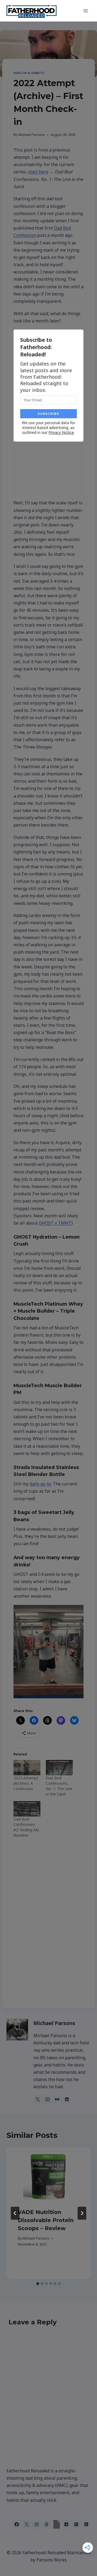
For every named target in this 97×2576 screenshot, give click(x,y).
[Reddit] (66, 2524)
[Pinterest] (76, 2524)
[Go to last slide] (15, 2213)
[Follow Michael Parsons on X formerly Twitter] (38, 2099)
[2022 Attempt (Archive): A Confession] (27, 1768)
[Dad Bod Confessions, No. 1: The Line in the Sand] (59, 1768)
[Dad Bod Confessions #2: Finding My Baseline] (27, 1809)
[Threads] (47, 2524)
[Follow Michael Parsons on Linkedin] (67, 2099)
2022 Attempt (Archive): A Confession (26, 1783)
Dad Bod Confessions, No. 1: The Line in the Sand (59, 1786)
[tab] (38, 2284)
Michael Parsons (32, 135)
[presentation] (48, 2177)
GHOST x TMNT (55, 1223)
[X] (27, 2524)
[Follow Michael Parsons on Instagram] (47, 2099)
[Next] (82, 2213)
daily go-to (40, 1484)
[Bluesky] (57, 2524)
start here (38, 172)
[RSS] (86, 2524)
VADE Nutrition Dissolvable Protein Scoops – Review (46, 2220)
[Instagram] (37, 2524)
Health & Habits (29, 73)
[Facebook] (17, 2524)
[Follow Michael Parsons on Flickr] (57, 2099)
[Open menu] (86, 11)
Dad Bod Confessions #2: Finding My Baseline (26, 1827)
